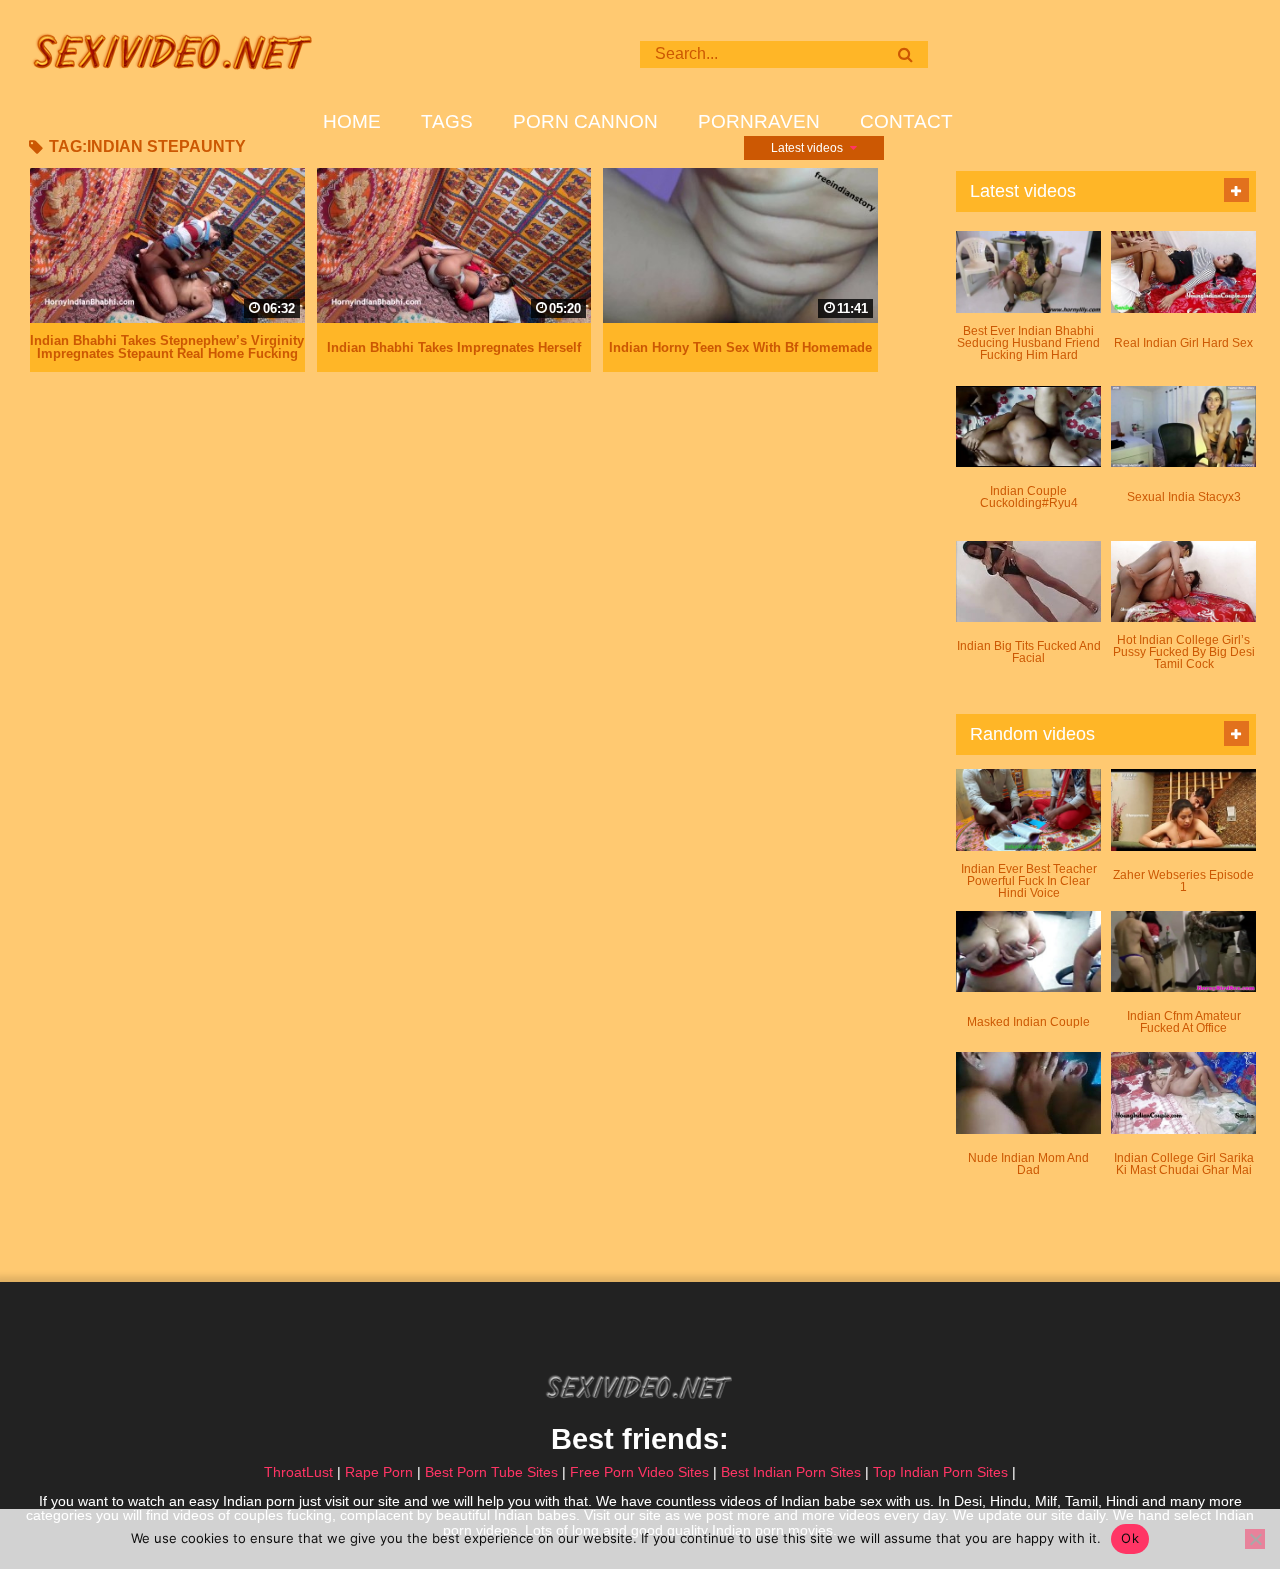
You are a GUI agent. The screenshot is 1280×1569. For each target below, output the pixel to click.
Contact (906, 122)
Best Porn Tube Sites (491, 1472)
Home (352, 122)
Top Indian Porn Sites (940, 1472)
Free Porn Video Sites (639, 1472)
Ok (1130, 1538)
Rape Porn (379, 1472)
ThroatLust (298, 1472)
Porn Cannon (585, 122)
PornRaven (759, 122)
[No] (1255, 1539)
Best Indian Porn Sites (791, 1472)
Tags (447, 122)
